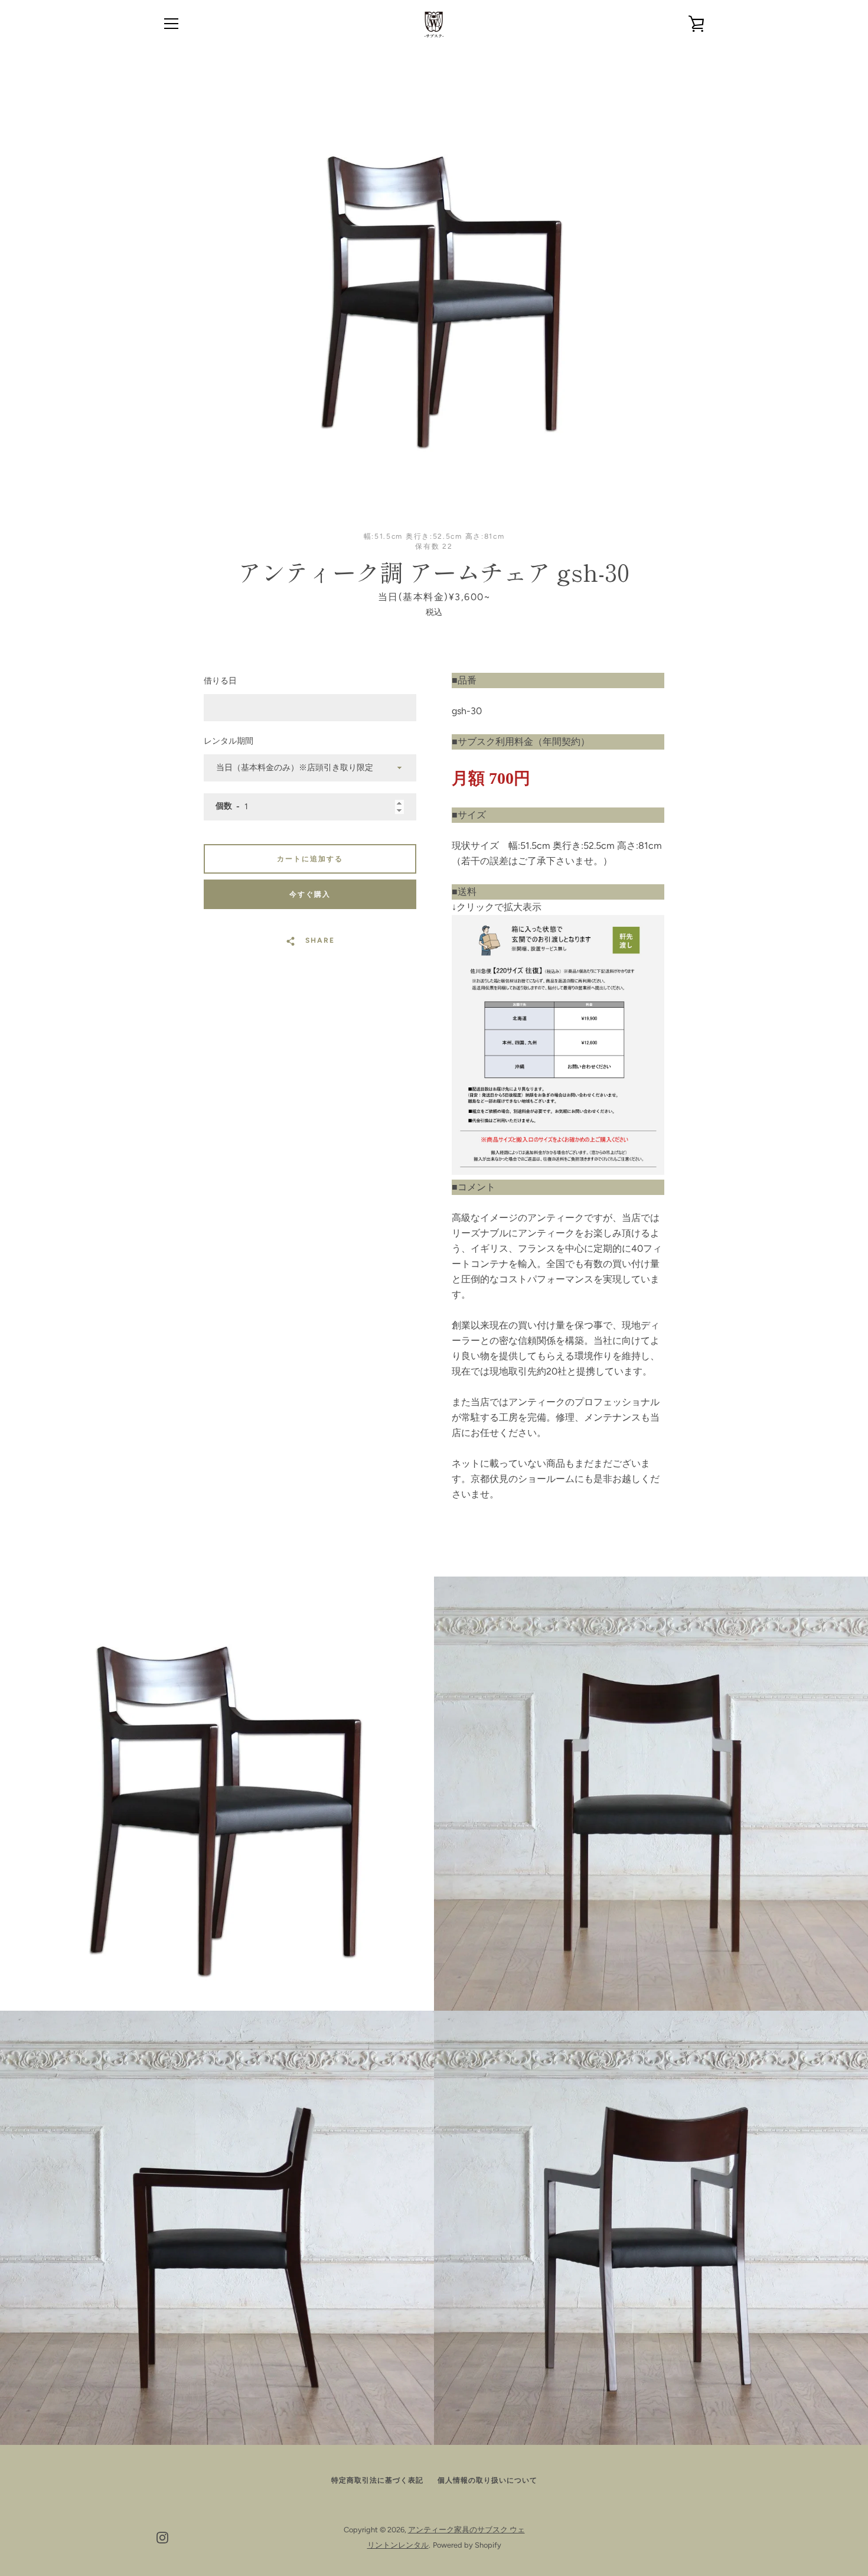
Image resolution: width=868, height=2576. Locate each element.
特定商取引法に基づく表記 (377, 2480)
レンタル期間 (229, 741)
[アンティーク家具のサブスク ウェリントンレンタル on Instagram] (162, 2537)
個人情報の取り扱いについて (487, 2480)
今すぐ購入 (310, 894)
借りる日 (220, 681)
